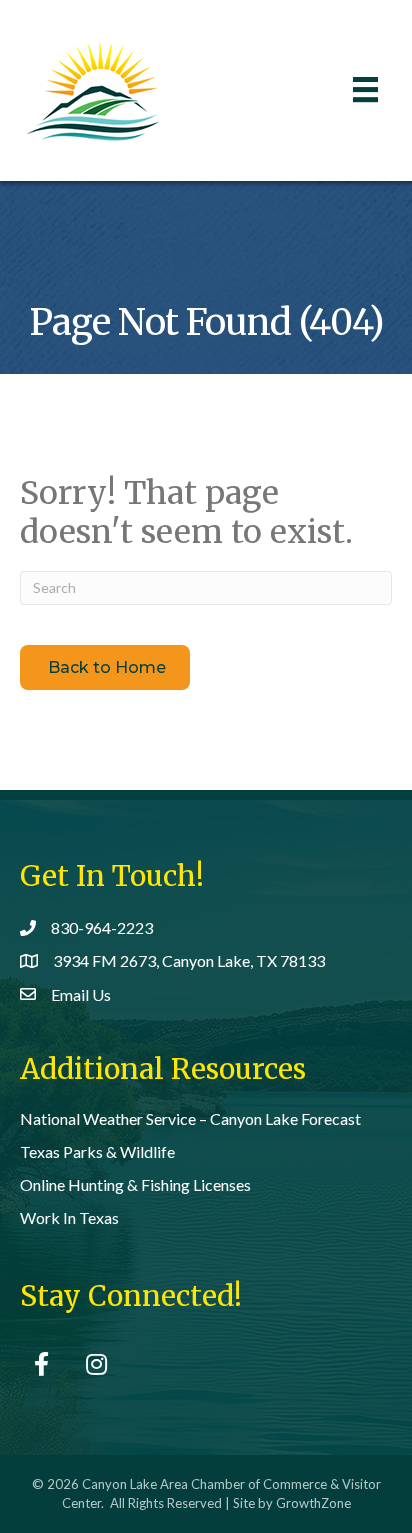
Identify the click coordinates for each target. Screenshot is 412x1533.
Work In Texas (69, 1217)
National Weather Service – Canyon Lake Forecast (190, 1118)
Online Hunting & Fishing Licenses (135, 1184)
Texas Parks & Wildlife (97, 1151)
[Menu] (365, 89)
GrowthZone (313, 1503)
